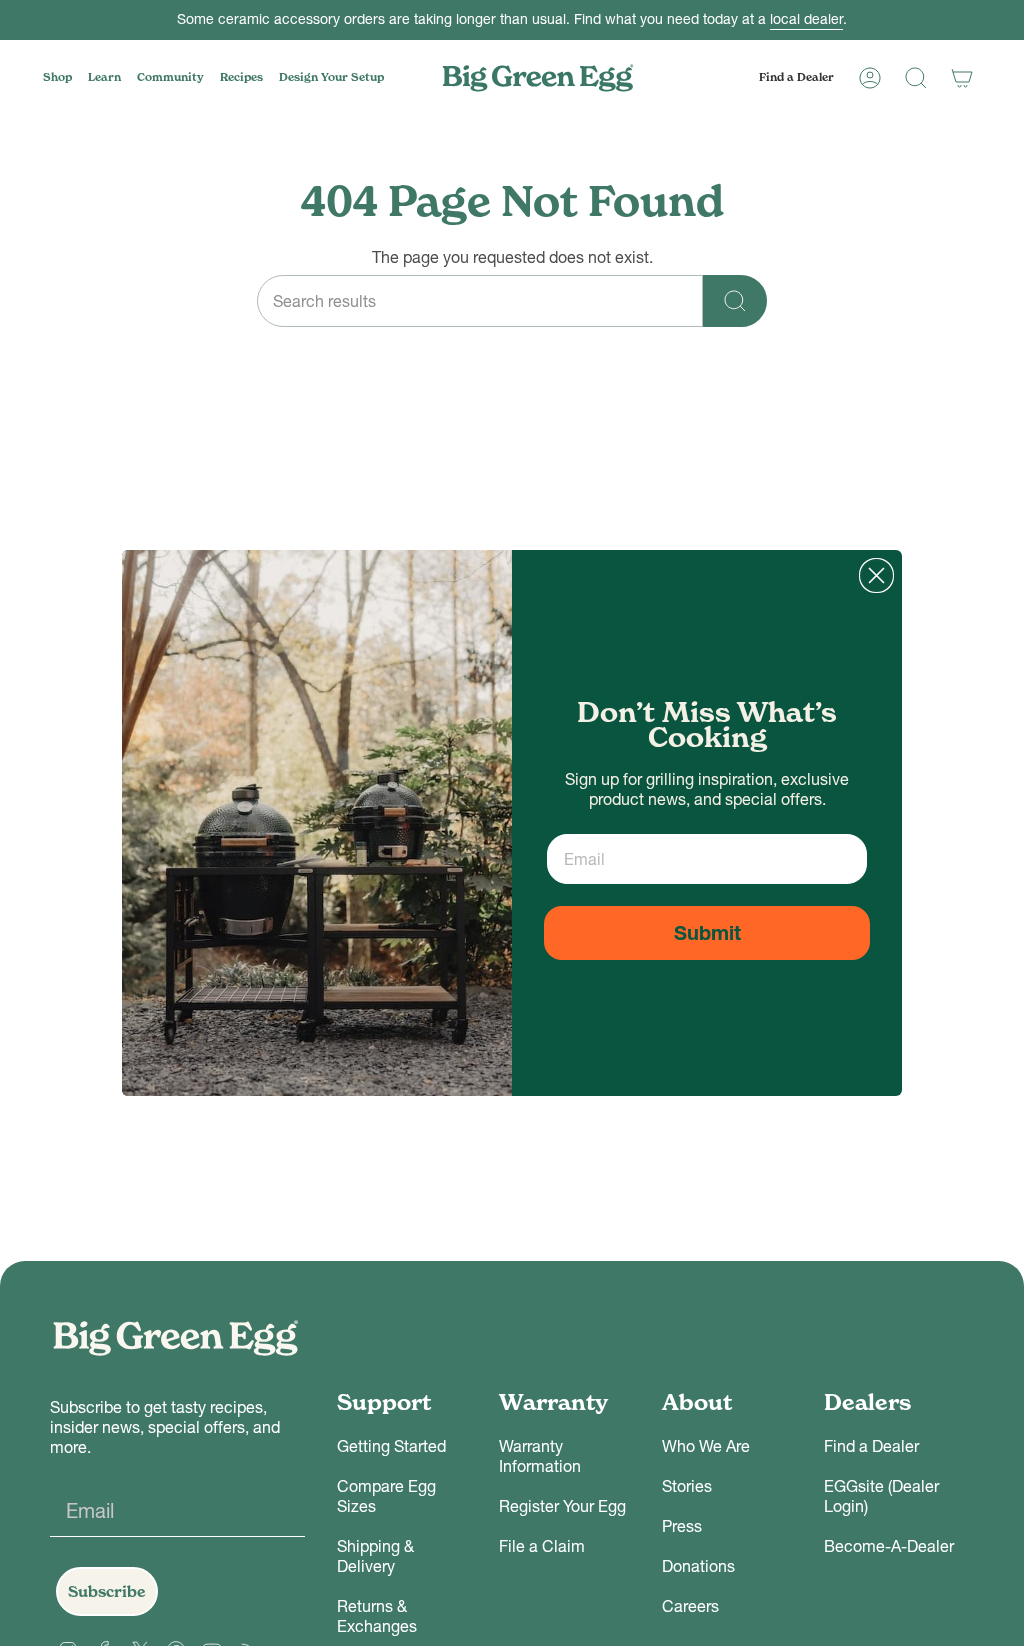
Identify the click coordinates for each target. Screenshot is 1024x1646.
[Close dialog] (876, 575)
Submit (707, 933)
